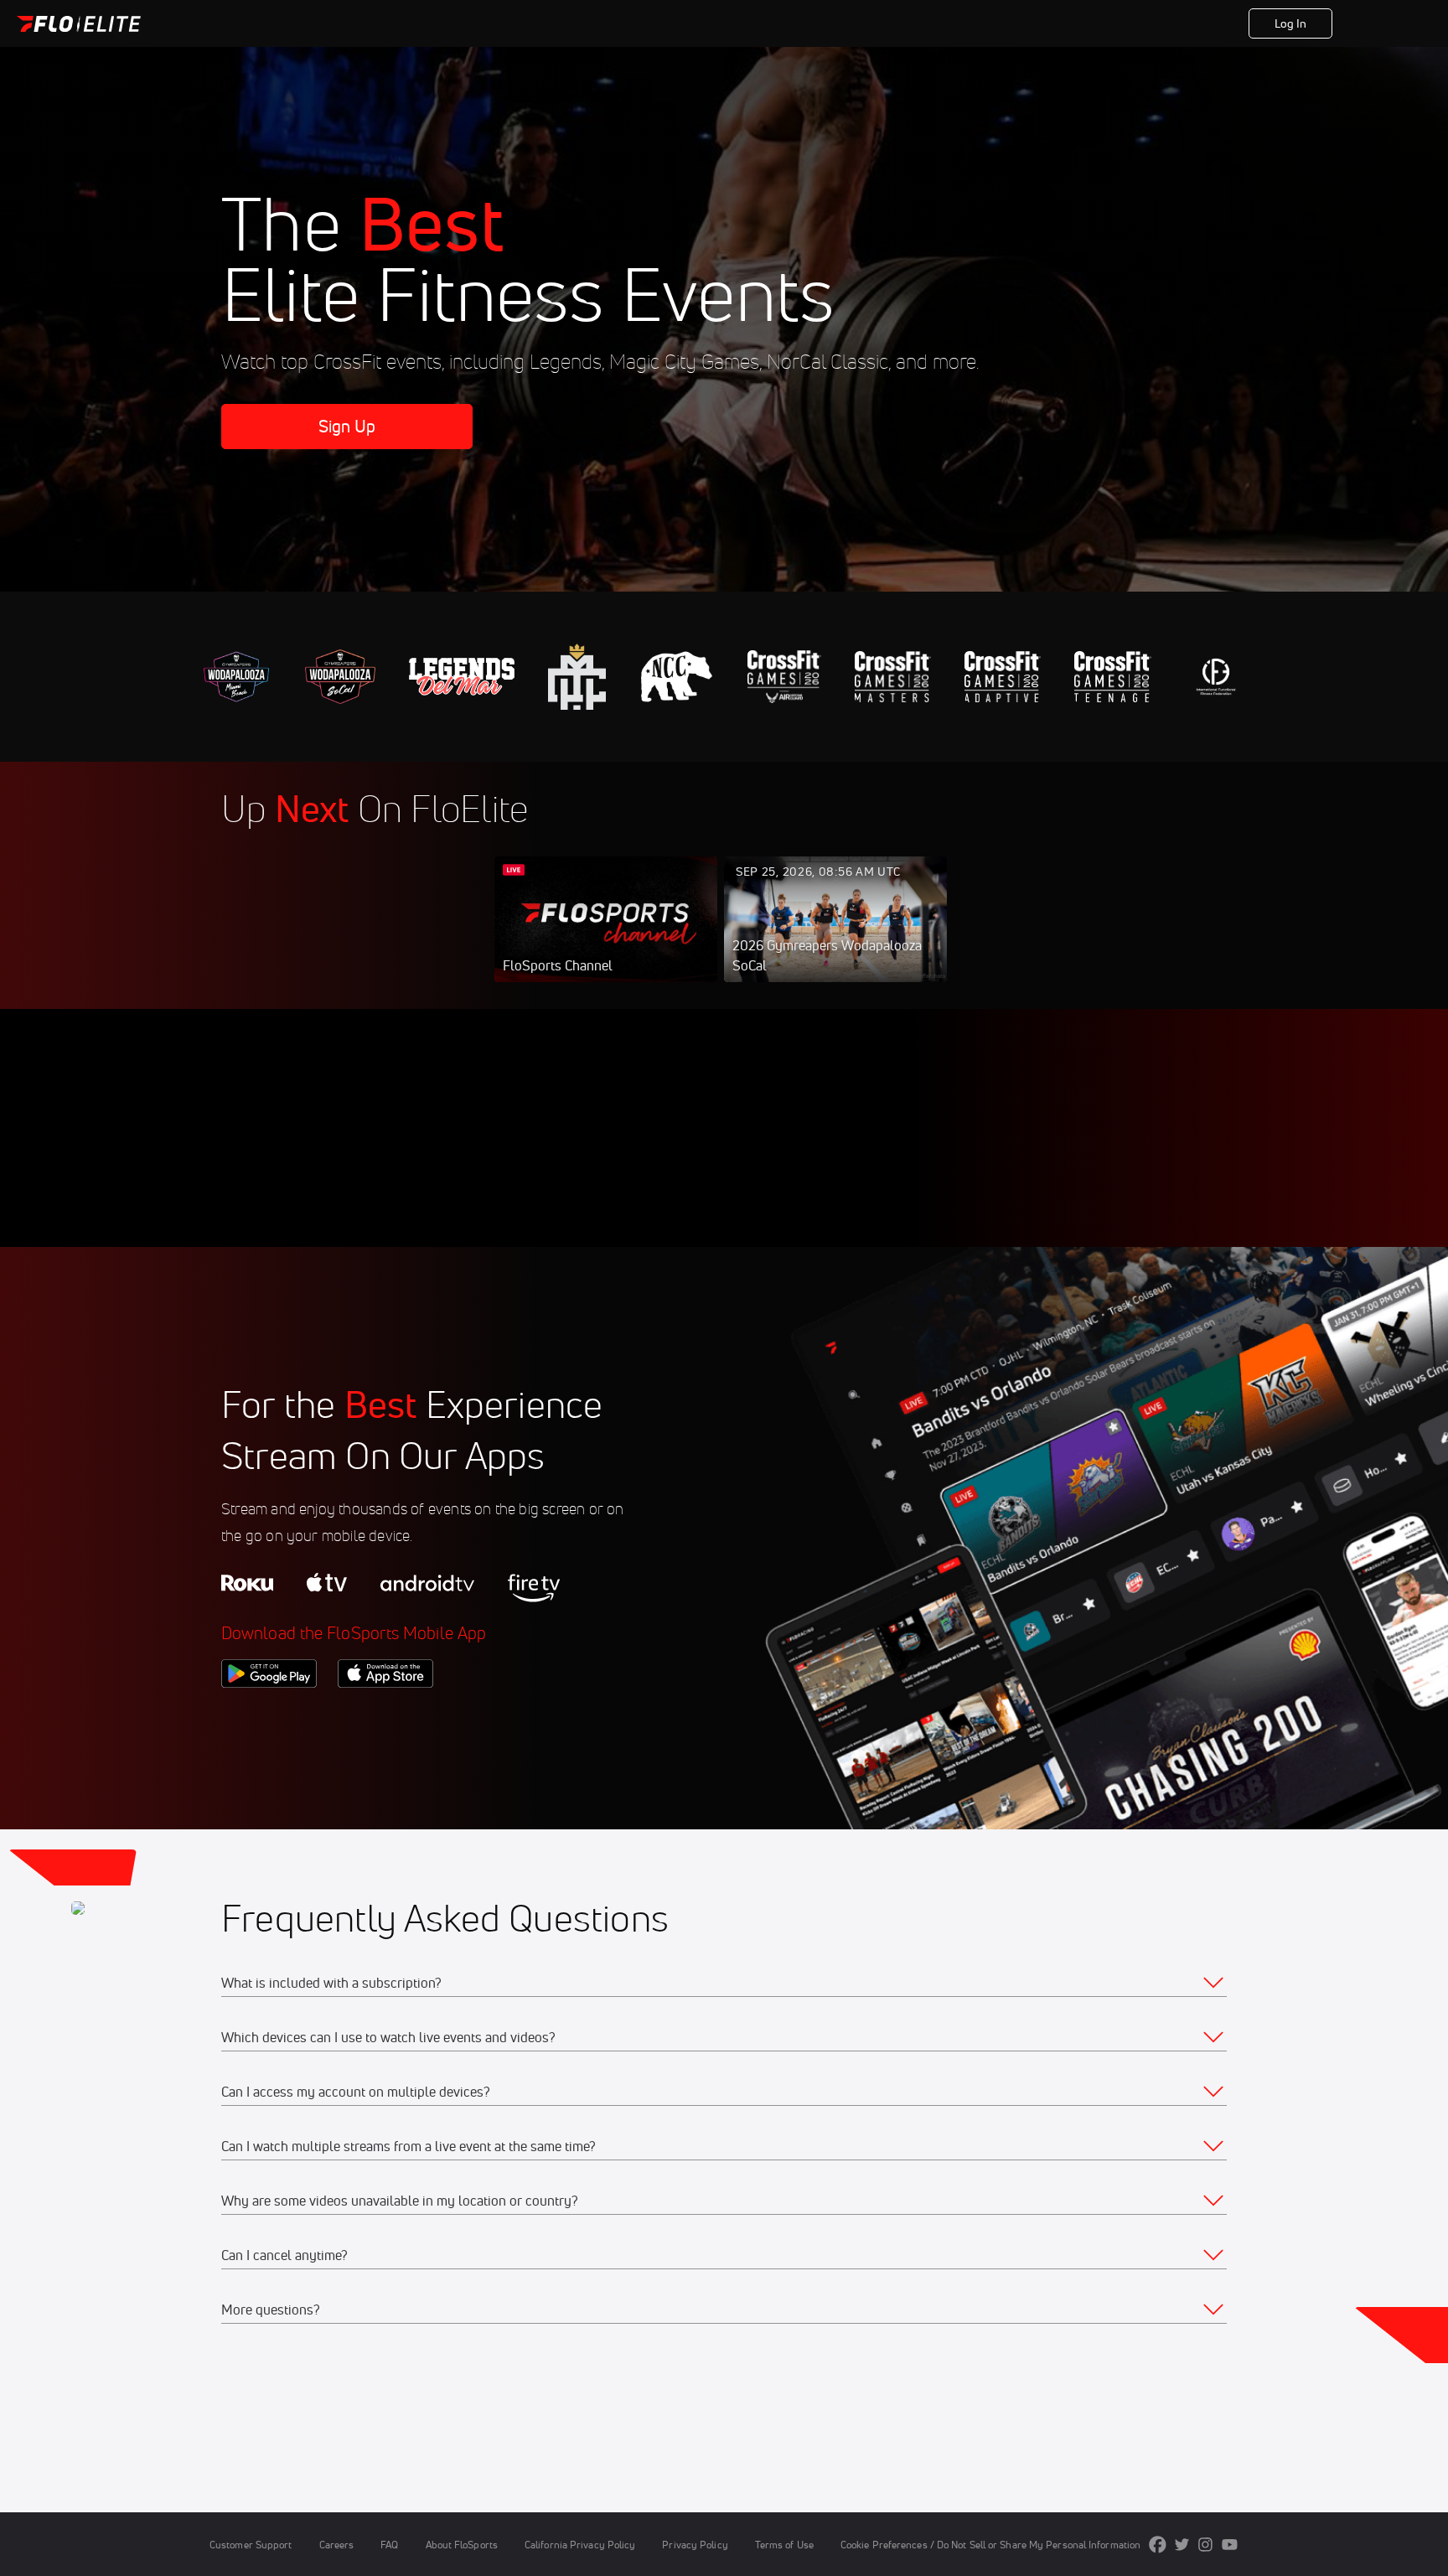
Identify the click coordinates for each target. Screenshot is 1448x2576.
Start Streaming (606, 936)
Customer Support (251, 2545)
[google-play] (269, 1716)
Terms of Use (784, 2545)
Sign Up (1381, 23)
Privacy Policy (695, 2545)
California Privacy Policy (580, 2545)
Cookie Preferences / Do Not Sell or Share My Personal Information (990, 2545)
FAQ (389, 2545)
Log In (1291, 23)
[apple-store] (385, 1716)
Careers (337, 2545)
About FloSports (462, 2545)
